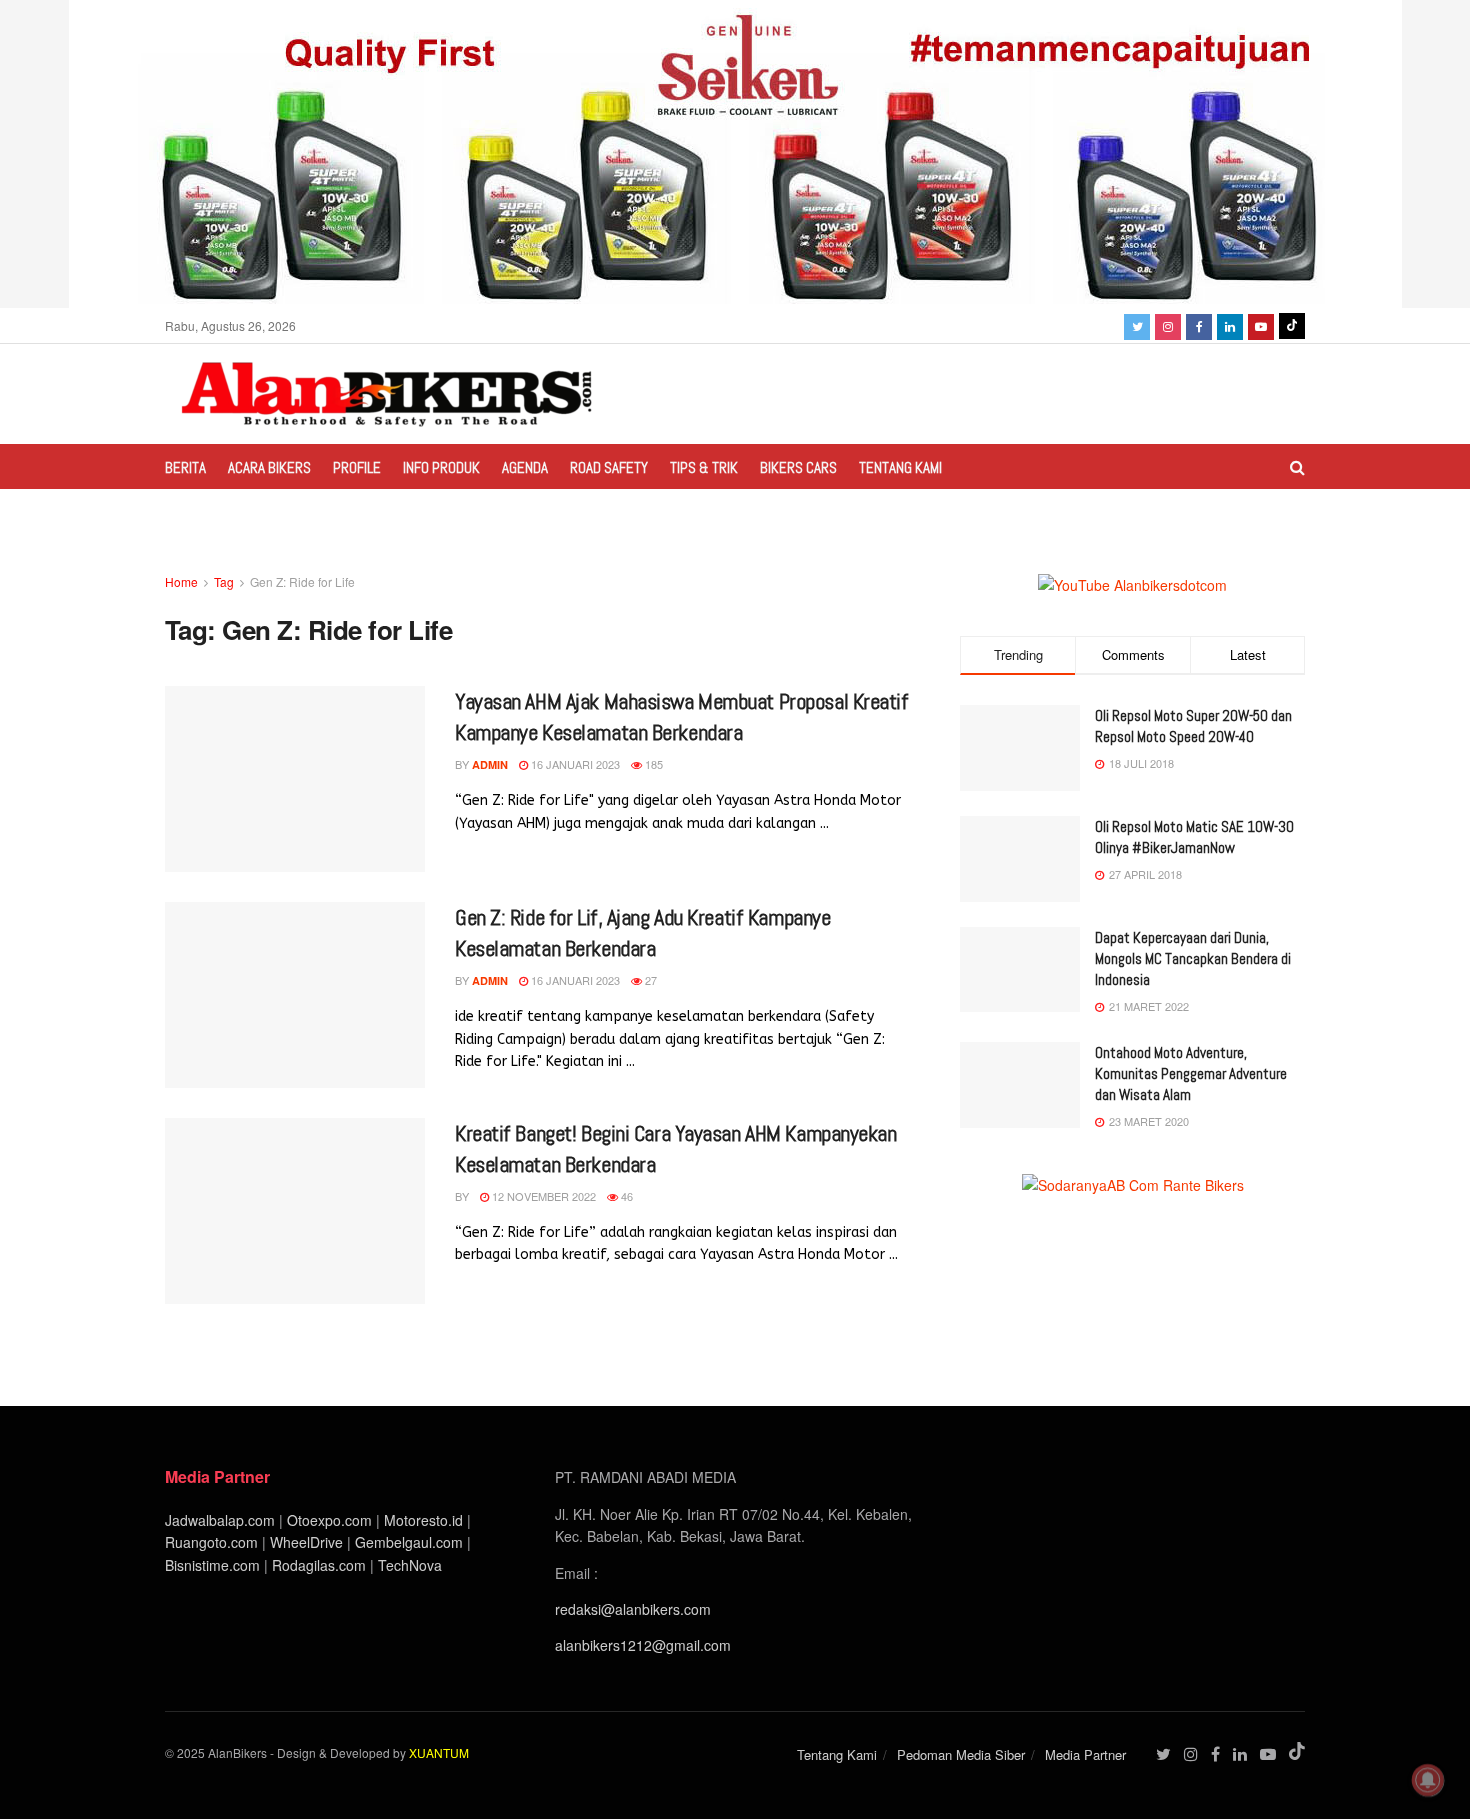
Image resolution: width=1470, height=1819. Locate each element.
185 (652, 764)
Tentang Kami (900, 467)
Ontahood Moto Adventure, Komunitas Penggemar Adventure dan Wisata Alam (1191, 1073)
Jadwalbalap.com (220, 1520)
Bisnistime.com (212, 1565)
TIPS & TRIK (704, 467)
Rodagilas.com (319, 1565)
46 (625, 1196)
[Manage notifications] (1428, 1780)
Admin (490, 764)
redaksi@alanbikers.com (633, 1609)
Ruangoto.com (211, 1542)
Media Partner (1085, 1754)
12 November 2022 (542, 1196)
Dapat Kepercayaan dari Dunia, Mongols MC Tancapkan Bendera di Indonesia (1193, 958)
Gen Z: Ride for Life (302, 581)
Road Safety (609, 467)
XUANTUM (439, 1752)
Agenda (525, 467)
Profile (357, 467)
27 (649, 980)
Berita (185, 467)
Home (181, 581)
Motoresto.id (423, 1520)
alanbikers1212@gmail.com (643, 1645)
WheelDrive (306, 1542)
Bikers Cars (798, 467)
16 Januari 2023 (574, 764)
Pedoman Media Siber (961, 1754)
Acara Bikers (269, 467)
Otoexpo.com (329, 1520)
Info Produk (441, 467)
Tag (224, 581)
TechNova (410, 1565)
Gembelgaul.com (411, 1542)
